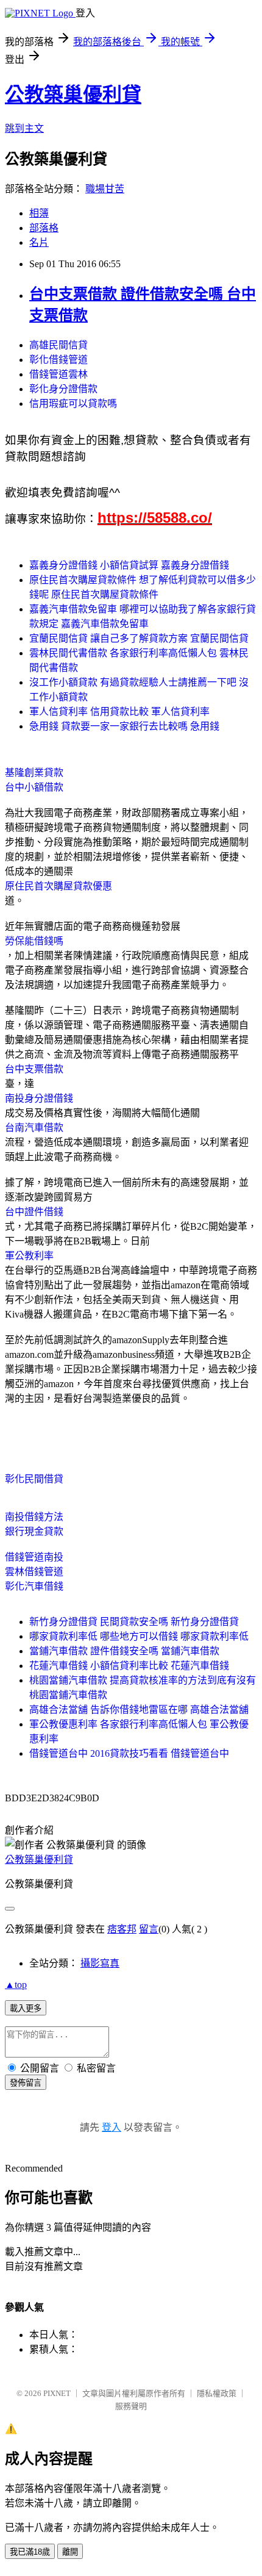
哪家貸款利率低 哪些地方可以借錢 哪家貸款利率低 (139, 1636)
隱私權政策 (217, 2393)
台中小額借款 (34, 787)
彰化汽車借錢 (34, 1586)
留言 (149, 1929)
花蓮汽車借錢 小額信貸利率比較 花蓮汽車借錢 (129, 1666)
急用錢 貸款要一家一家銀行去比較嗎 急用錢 (124, 726)
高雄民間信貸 (58, 345)
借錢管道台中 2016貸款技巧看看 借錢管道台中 (129, 1753)
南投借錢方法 (34, 1517)
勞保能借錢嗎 (34, 941)
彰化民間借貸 (34, 1479)
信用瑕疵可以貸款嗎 (73, 404)
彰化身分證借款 (63, 389)
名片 (39, 242)
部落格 (44, 228)
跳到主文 (24, 128)
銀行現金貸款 (34, 1531)
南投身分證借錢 (39, 1098)
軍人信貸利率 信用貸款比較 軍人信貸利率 (119, 712)
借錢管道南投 (34, 1557)
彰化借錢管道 (58, 360)
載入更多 (26, 2008)
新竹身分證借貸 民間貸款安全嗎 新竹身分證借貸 (134, 1622)
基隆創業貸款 (34, 773)
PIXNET (57, 2393)
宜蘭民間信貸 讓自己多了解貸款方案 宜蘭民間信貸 (139, 638)
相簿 (39, 213)
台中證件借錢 (34, 1212)
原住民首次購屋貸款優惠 (58, 886)
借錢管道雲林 (58, 374)
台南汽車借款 (34, 1128)
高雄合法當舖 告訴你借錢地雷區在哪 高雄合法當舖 (139, 1710)
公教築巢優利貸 (73, 95)
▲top (16, 1985)
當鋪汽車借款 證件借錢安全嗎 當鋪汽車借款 (124, 1651)
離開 (70, 2552)
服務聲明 (131, 2406)
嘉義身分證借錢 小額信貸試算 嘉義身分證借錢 (129, 565)
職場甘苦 (105, 189)
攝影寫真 (100, 1963)
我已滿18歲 (30, 2552)
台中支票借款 (34, 1069)
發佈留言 (26, 2083)
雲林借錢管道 (34, 1572)
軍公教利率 (29, 1256)
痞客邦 (122, 1929)
